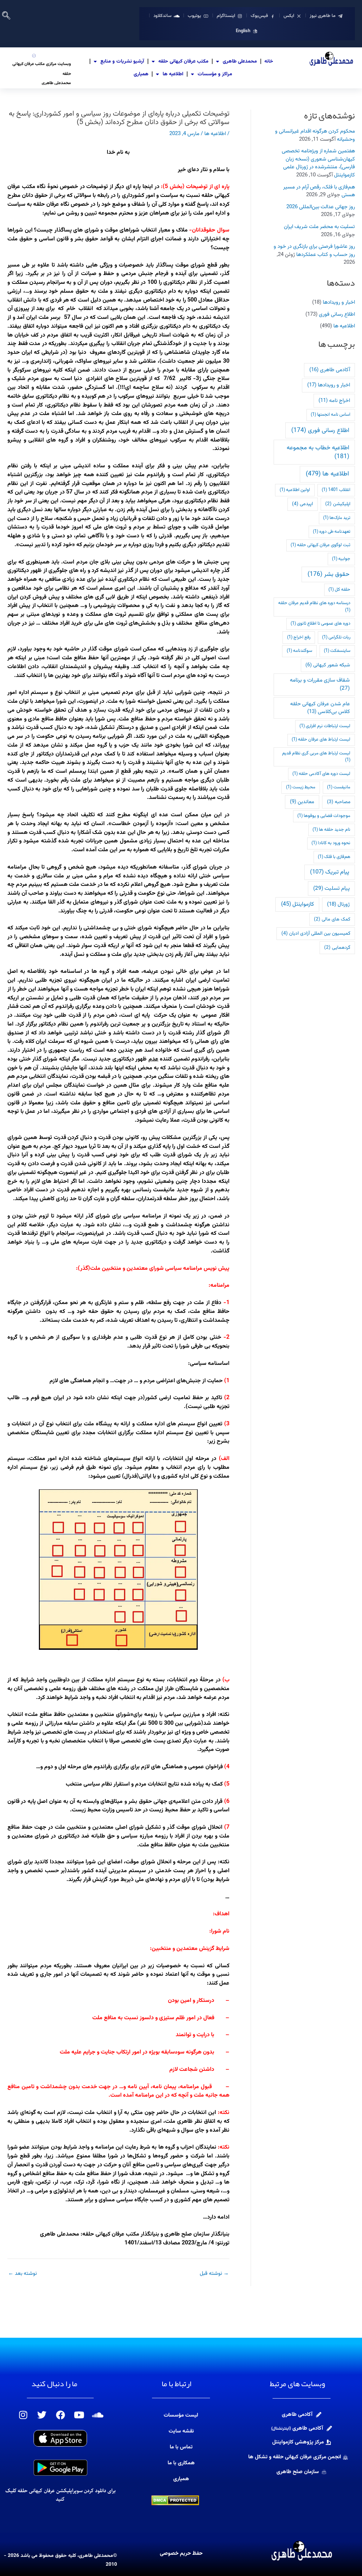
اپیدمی (302, 504)
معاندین (302, 802)
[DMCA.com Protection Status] (175, 2501)
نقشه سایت (181, 2431)
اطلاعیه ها (173, 74)
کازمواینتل (297, 904)
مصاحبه (339, 802)
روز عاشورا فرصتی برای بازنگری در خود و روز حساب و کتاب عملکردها (314, 251)
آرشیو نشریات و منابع (122, 62)
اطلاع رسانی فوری (337, 314)
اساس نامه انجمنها (331, 415)
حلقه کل (339, 590)
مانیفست (339, 787)
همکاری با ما (181, 2463)
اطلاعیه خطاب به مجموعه (318, 452)
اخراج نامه (334, 401)
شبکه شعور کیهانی (328, 665)
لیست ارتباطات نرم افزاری (325, 726)
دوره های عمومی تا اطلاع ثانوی (320, 624)
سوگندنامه (299, 651)
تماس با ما (181, 2447)
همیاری (141, 74)
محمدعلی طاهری (240, 62)
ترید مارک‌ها (337, 518)
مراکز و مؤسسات (215, 74)
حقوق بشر (328, 574)
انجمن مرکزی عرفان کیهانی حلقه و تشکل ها (295, 2457)
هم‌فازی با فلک (334, 857)
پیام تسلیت (331, 888)
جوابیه (341, 559)
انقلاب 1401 (336, 490)
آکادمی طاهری (330, 370)
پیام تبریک (330, 872)
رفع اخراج (299, 637)
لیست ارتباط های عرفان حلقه (321, 740)
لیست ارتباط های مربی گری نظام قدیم (316, 757)
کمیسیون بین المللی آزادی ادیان (316, 933)
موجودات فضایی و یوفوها (324, 816)
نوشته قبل (214, 2274)
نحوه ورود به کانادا (331, 843)
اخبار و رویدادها (339, 302)
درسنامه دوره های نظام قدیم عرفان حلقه (314, 607)
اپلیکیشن (338, 504)
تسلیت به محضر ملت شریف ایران (319, 227)
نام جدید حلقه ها (331, 830)
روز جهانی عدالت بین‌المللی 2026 (321, 207)
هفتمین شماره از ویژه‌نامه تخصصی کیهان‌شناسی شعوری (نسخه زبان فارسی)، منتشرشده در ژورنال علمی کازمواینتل (318, 163)
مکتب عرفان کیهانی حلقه (183, 62)
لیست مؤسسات (181, 2415)
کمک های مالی (332, 919)
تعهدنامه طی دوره (332, 532)
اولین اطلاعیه (295, 490)
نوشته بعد (22, 2274)
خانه (269, 62)
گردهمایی (337, 948)
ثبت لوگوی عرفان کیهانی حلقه (320, 545)
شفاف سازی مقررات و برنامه (320, 684)
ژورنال (338, 904)
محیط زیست (301, 787)
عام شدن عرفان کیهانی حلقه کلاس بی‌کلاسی (320, 708)
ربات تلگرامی (336, 637)
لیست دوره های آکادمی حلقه (321, 774)
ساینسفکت (337, 651)
